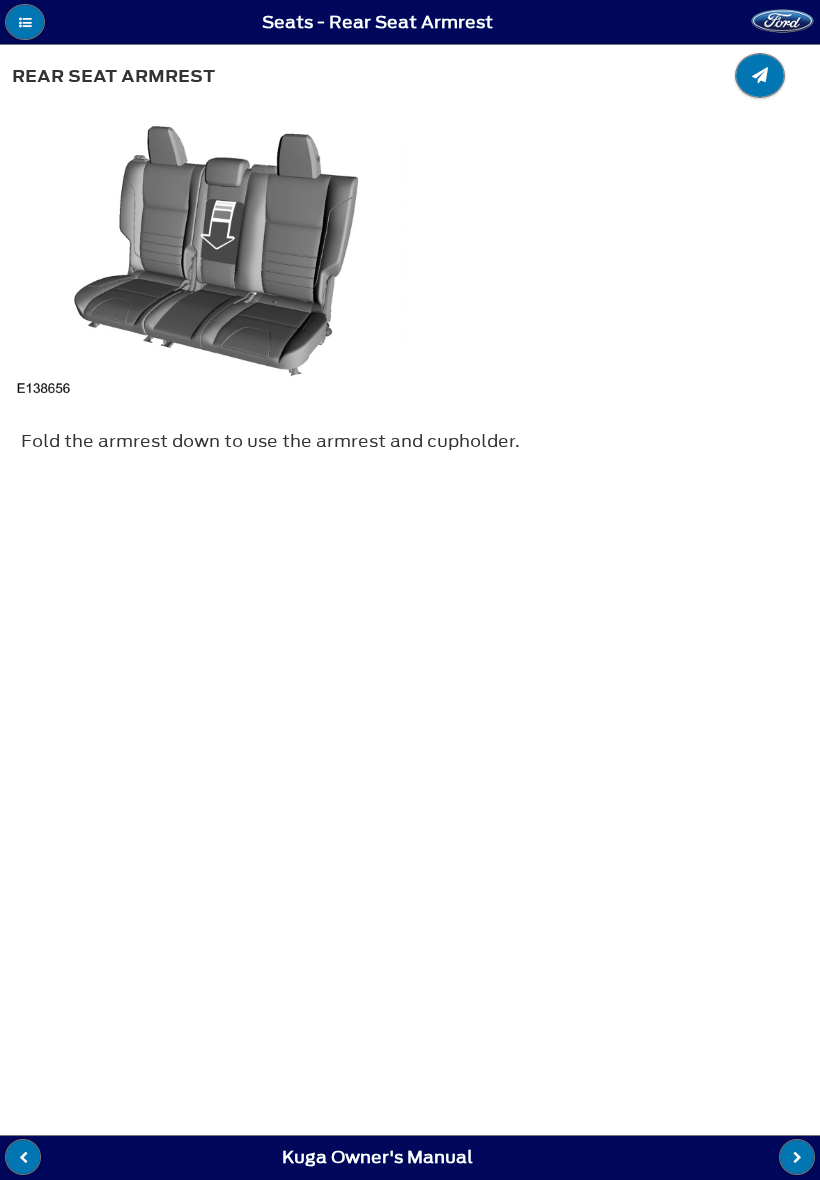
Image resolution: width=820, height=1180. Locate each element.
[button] (25, 22)
